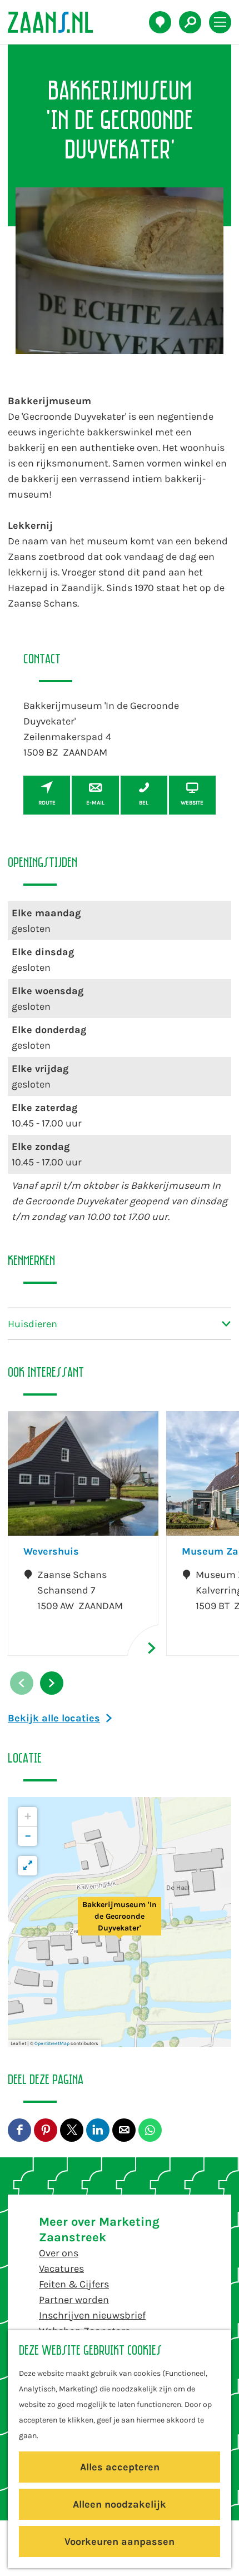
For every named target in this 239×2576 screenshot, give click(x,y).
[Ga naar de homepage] (56, 22)
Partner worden (74, 2300)
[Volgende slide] (52, 1683)
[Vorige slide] (22, 1683)
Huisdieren (33, 1324)
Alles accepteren (120, 2467)
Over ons (59, 2253)
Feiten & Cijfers (74, 2284)
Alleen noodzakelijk (120, 2504)
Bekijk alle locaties (54, 1718)
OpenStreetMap (52, 2043)
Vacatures (61, 2269)
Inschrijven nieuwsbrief (92, 2315)
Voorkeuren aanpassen (120, 2542)
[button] (120, 1922)
